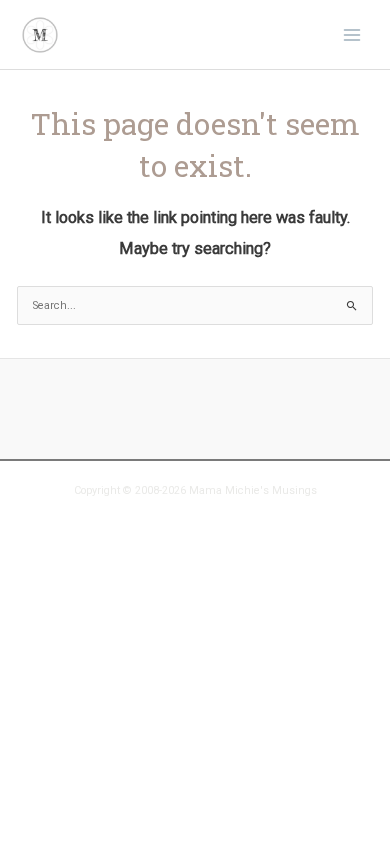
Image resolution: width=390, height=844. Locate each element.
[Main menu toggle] (352, 34)
